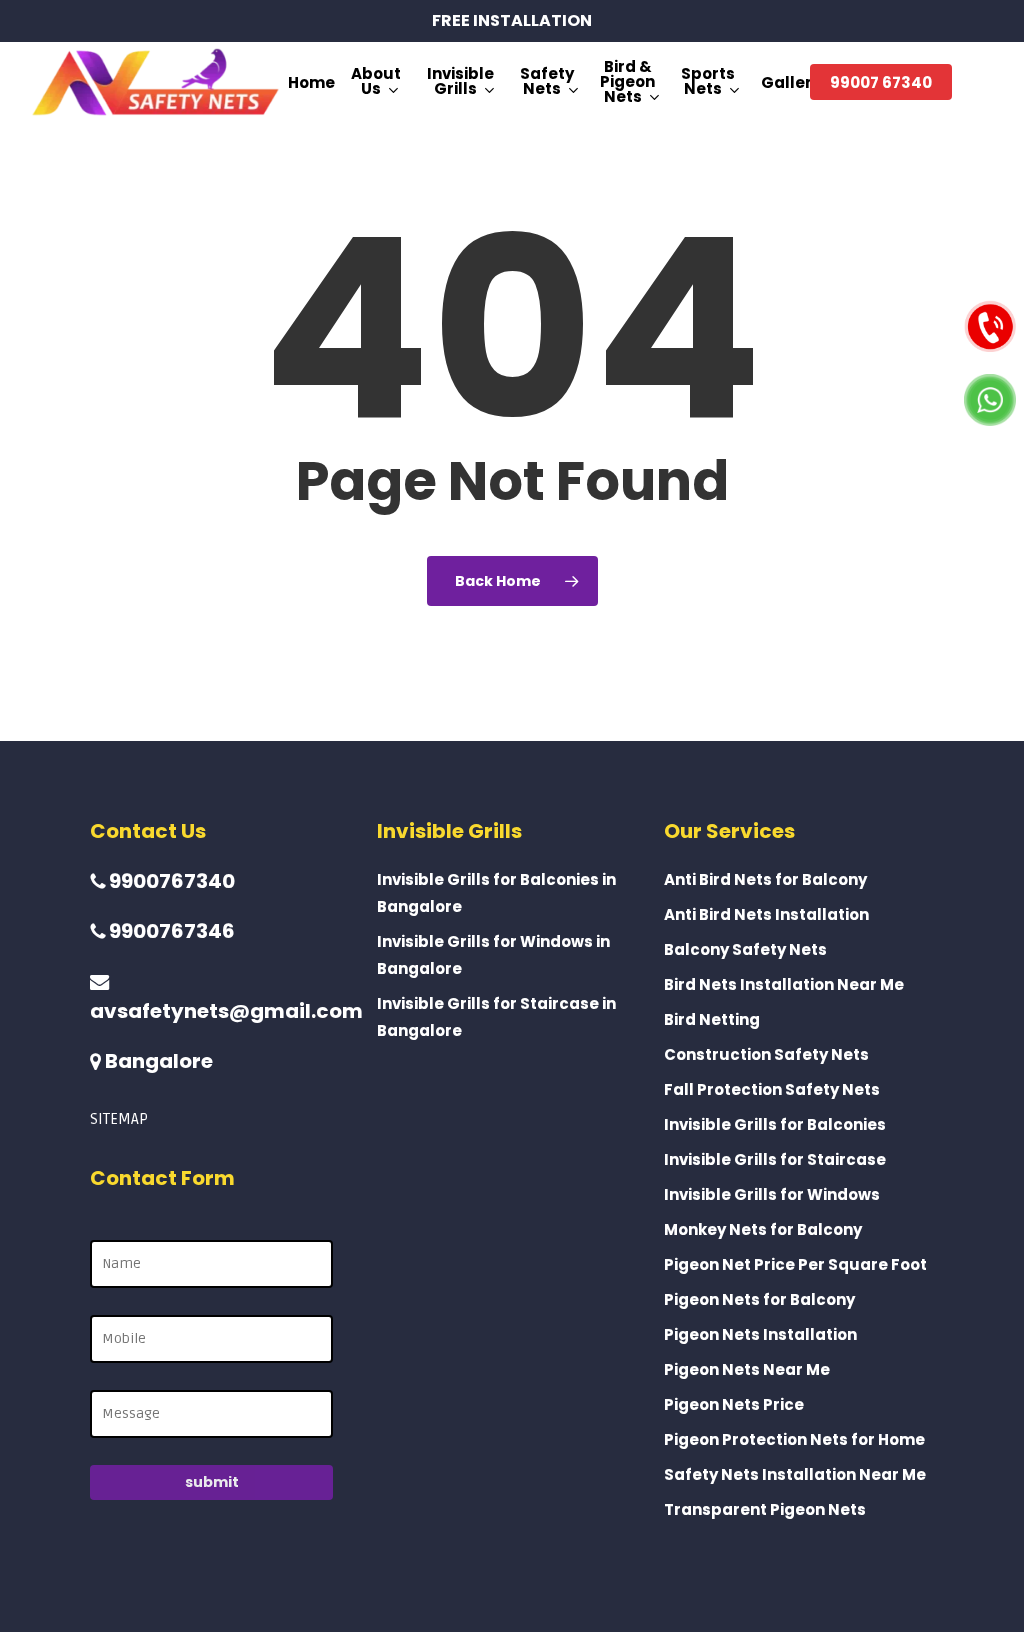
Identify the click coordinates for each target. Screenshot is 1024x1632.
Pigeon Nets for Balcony (759, 1299)
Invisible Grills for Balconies (775, 1124)
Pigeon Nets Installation (760, 1334)
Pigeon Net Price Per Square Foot (795, 1264)
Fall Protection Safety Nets (772, 1089)
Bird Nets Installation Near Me (784, 984)
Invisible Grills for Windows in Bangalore (493, 955)
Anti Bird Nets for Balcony (765, 879)
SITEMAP (119, 1119)
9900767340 (170, 881)
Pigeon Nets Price (734, 1404)
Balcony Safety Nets (745, 949)
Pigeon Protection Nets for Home (794, 1439)
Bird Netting (712, 1019)
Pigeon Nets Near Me (747, 1369)
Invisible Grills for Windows (772, 1194)
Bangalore (157, 1061)
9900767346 (170, 931)
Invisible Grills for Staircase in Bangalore (496, 1017)
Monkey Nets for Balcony (763, 1229)
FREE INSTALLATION (512, 20)
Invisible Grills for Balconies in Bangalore (496, 893)
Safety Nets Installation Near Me (795, 1474)
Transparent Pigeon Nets (765, 1509)
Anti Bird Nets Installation (766, 914)
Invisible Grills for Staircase (775, 1159)
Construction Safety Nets (766, 1054)
